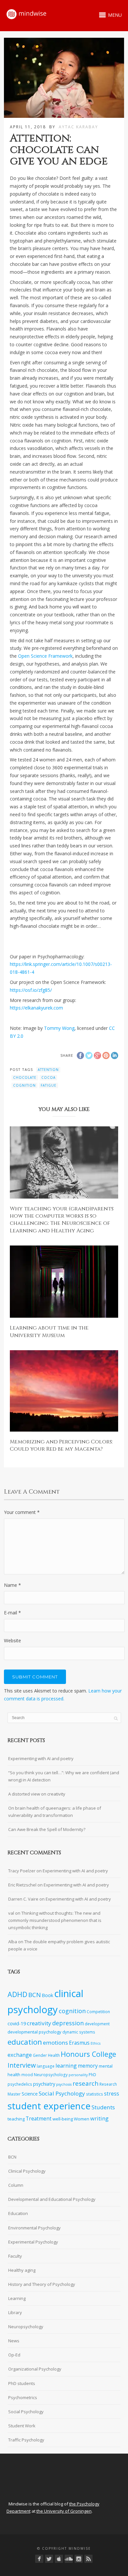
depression (68, 2023)
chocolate (25, 1077)
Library (15, 2312)
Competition (98, 2012)
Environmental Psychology (34, 2228)
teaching (16, 2119)
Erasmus (79, 2043)
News (14, 2341)
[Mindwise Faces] (79, 2559)
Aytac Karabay (78, 127)
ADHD (17, 1994)
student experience (49, 2106)
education (25, 2042)
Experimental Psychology (33, 2242)
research (85, 2083)
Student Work (22, 2426)
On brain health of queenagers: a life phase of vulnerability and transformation (55, 1812)
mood (27, 2075)
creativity (39, 2023)
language (46, 2066)
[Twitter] (49, 2559)
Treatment (39, 2119)
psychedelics (20, 2084)
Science (30, 2094)
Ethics (96, 2043)
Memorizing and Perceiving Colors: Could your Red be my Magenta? (61, 1445)
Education (18, 2213)
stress (112, 2094)
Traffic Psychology (26, 2440)
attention (48, 1070)
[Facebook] (39, 2559)
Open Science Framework (45, 656)
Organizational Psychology (35, 2369)
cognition (24, 1085)
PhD (92, 2075)
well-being (63, 2119)
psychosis (64, 2084)
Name (12, 1585)
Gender (40, 2055)
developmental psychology (34, 2032)
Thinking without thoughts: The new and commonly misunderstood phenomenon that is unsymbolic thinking (55, 1920)
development (97, 2024)
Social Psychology (62, 2093)
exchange (20, 2055)
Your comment (22, 1512)
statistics (95, 2094)
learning (66, 2065)
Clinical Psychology (27, 2171)
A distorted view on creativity (37, 1794)
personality (78, 2075)
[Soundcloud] (69, 2559)
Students (103, 2107)
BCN (34, 1995)
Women (82, 2119)
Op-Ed (14, 2355)
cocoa (48, 1077)
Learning (17, 2298)
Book (47, 1995)
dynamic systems (79, 2032)
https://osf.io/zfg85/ (31, 990)
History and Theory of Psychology (42, 2284)
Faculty (15, 2256)
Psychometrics (23, 2397)
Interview (22, 2065)
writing (99, 2118)
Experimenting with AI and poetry (41, 1758)
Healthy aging (22, 2270)
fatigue (49, 1085)
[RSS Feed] (88, 2559)
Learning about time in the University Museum (49, 1331)
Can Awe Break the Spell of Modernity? (47, 1829)
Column (16, 2185)
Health (54, 2055)
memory (88, 2066)
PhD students (22, 2383)
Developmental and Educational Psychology (52, 2199)
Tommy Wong (59, 1028)
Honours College (88, 2054)
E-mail (12, 1613)
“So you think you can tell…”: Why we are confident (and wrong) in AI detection (64, 1776)
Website (12, 1640)
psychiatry (44, 2084)
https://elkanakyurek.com (36, 1008)
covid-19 (17, 2023)
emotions (55, 2043)
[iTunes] (59, 2559)
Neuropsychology (51, 2075)
